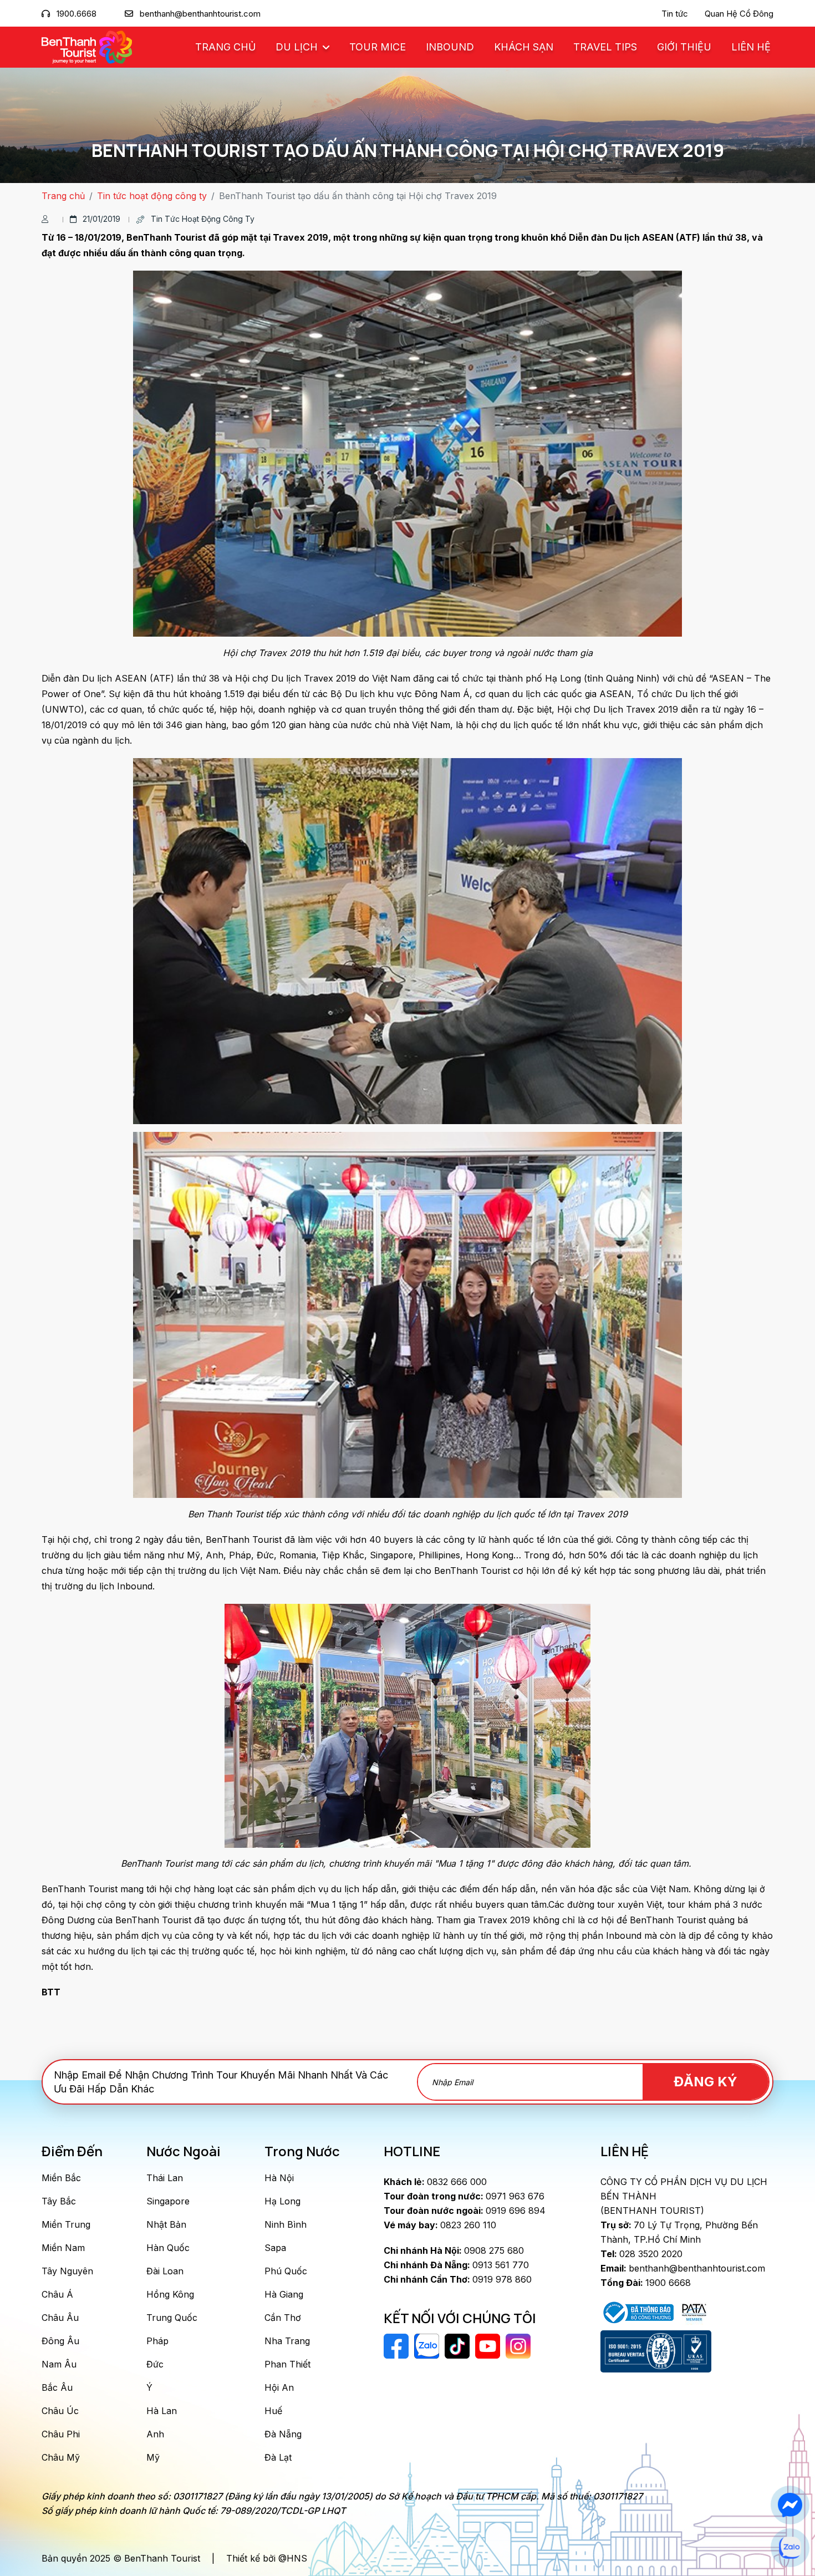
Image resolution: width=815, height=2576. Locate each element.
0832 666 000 (435, 2182)
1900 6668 (646, 2283)
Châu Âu (60, 2318)
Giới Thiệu (684, 47)
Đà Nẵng (283, 2434)
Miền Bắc (61, 2178)
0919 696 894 (465, 2211)
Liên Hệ (751, 47)
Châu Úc (60, 2411)
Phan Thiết (287, 2364)
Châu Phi (61, 2434)
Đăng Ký (706, 2082)
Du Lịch (298, 47)
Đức (155, 2364)
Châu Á (57, 2294)
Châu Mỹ (61, 2457)
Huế (273, 2411)
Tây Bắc (59, 2201)
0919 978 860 (458, 2279)
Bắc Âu (57, 2387)
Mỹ (153, 2457)
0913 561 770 (456, 2265)
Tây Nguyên (67, 2271)
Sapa (275, 2248)
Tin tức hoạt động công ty (152, 196)
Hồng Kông (170, 2294)
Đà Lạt (278, 2457)
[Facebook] (790, 2505)
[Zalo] (790, 2548)
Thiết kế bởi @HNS (267, 2558)
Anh (155, 2434)
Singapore (168, 2201)
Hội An (279, 2387)
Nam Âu (59, 2364)
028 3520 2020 (641, 2254)
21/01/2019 (101, 219)
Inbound (450, 47)
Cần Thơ (283, 2318)
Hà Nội (279, 2178)
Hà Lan (162, 2411)
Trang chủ (225, 47)
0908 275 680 (454, 2250)
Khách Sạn (524, 47)
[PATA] (694, 2311)
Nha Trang (287, 2341)
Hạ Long (282, 2201)
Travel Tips (605, 47)
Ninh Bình (286, 2224)
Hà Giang (284, 2294)
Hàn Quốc (168, 2248)
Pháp (157, 2341)
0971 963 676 (464, 2196)
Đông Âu (60, 2341)
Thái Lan (165, 2178)
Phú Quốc (286, 2271)
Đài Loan (165, 2271)
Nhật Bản (166, 2224)
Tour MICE (378, 47)
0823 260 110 (440, 2225)
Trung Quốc (172, 2318)
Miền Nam (63, 2248)
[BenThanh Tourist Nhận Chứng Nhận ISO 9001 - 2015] (656, 2351)
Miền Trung (66, 2224)
